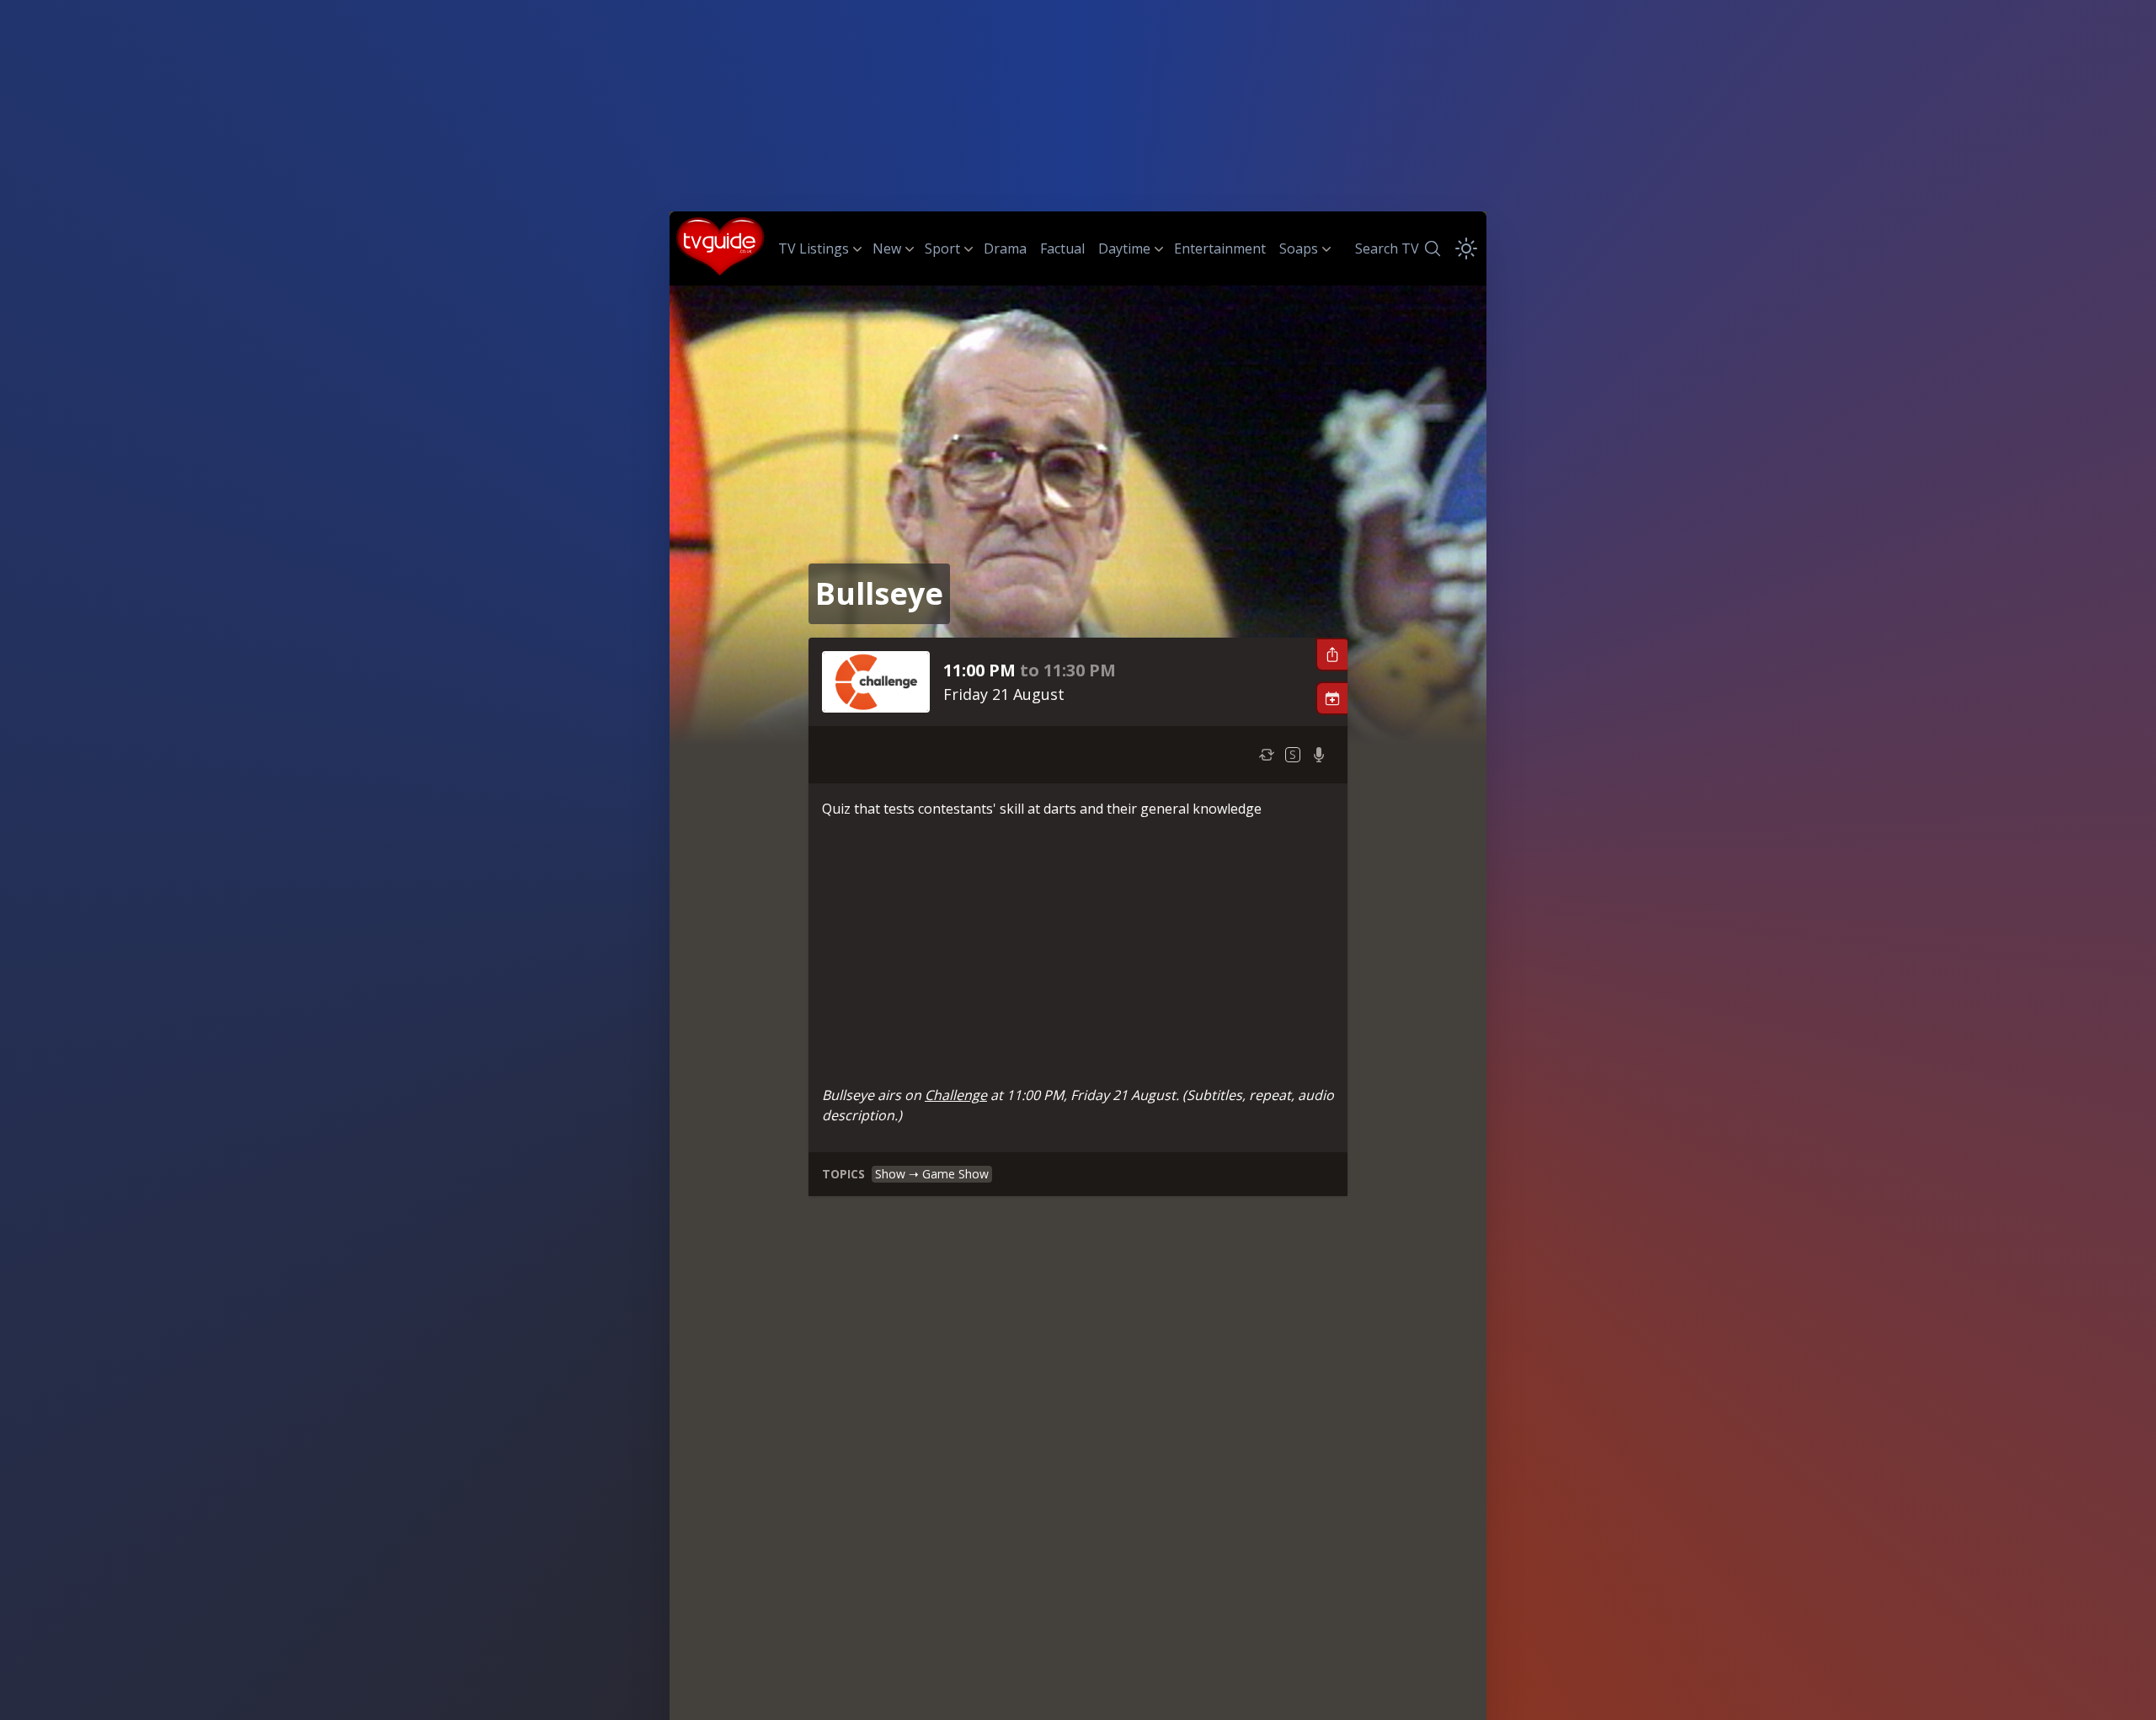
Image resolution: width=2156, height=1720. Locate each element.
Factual (1062, 248)
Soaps (1299, 248)
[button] (1331, 654)
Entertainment (1220, 248)
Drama (1005, 248)
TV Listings (814, 248)
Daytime (1124, 248)
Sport (942, 248)
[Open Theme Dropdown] (1466, 248)
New (887, 248)
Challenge (956, 1095)
